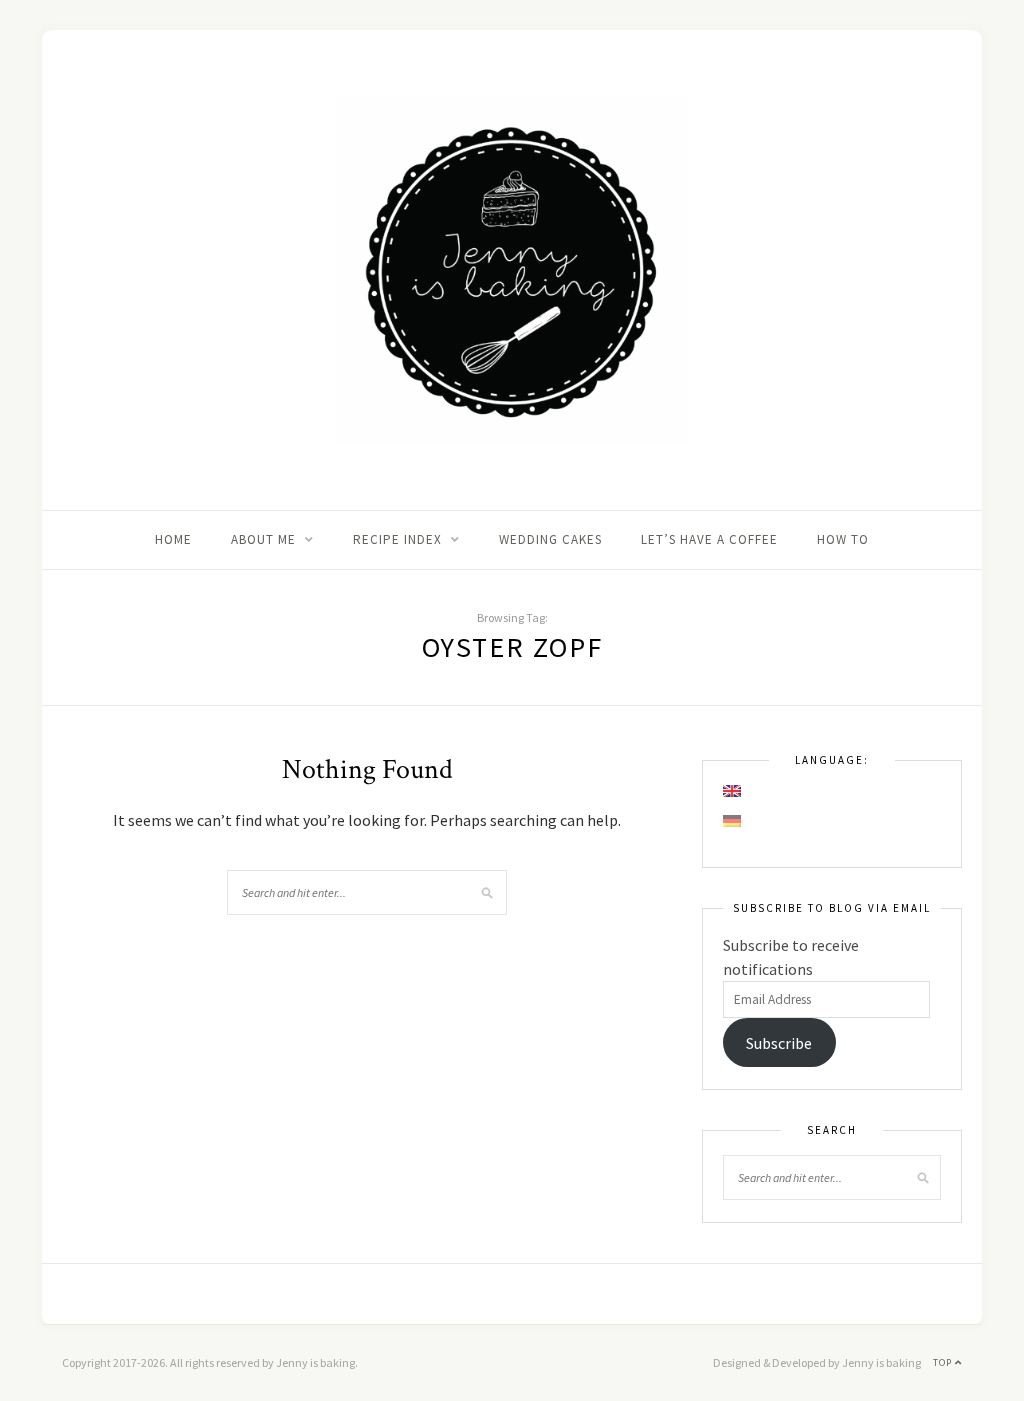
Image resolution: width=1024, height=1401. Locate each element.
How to (843, 539)
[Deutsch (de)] (733, 821)
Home (173, 539)
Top (944, 1362)
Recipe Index (397, 539)
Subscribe (779, 1043)
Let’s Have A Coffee (709, 539)
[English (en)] (733, 791)
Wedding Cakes (550, 539)
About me (263, 539)
